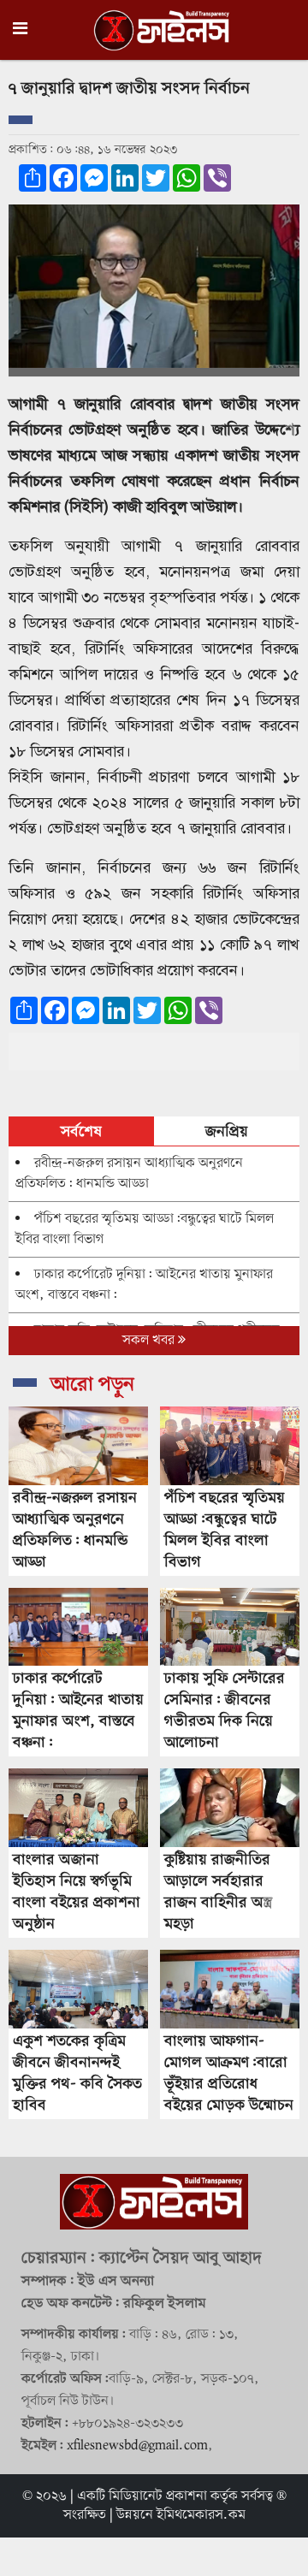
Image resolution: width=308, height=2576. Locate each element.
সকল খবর (150, 1341)
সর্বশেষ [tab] (81, 1132)
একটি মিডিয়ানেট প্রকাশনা (142, 2496)
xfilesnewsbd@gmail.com (137, 2446)
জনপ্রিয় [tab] (227, 1132)
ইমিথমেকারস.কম (201, 2515)
